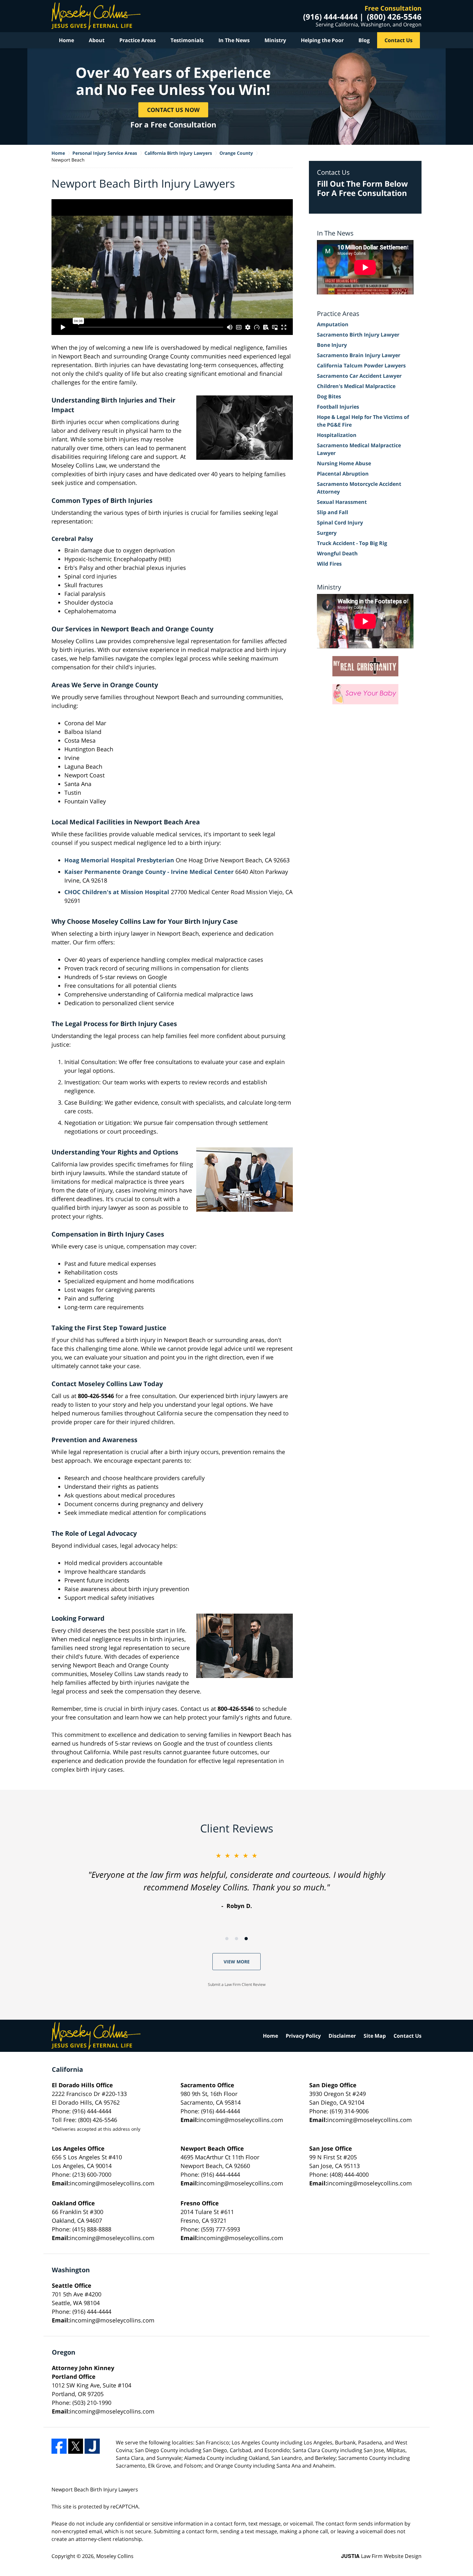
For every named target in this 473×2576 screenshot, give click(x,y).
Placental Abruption (343, 474)
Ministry (275, 40)
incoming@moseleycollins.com (241, 2120)
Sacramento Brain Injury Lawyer (359, 355)
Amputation (333, 324)
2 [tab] (236, 1939)
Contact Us (399, 40)
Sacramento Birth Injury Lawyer (358, 335)
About (97, 40)
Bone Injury (332, 345)
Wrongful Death (337, 553)
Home (66, 40)
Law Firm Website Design (381, 2556)
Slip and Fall (333, 512)
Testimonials (187, 40)
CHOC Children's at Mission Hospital (117, 892)
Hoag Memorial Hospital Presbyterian (119, 860)
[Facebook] (59, 2446)
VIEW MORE (237, 1962)
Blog (364, 40)
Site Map (375, 2036)
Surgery (327, 533)
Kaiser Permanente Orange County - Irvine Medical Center (149, 872)
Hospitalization (337, 435)
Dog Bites (329, 396)
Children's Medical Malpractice (356, 386)
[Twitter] (76, 2446)
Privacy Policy (303, 2036)
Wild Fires (329, 564)
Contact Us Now (173, 109)
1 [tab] (227, 1939)
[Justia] (92, 2446)
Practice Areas (138, 40)
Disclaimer (342, 2036)
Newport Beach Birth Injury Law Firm (96, 16)
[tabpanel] (236, 1881)
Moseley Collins (115, 2556)
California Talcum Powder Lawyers (361, 366)
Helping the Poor (322, 40)
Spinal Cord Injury (340, 523)
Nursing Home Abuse (344, 463)
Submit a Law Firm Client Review (237, 1984)
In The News (234, 40)
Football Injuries (338, 407)
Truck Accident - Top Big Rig (352, 543)
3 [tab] (246, 1939)
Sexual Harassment (342, 502)
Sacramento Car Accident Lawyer (359, 376)
